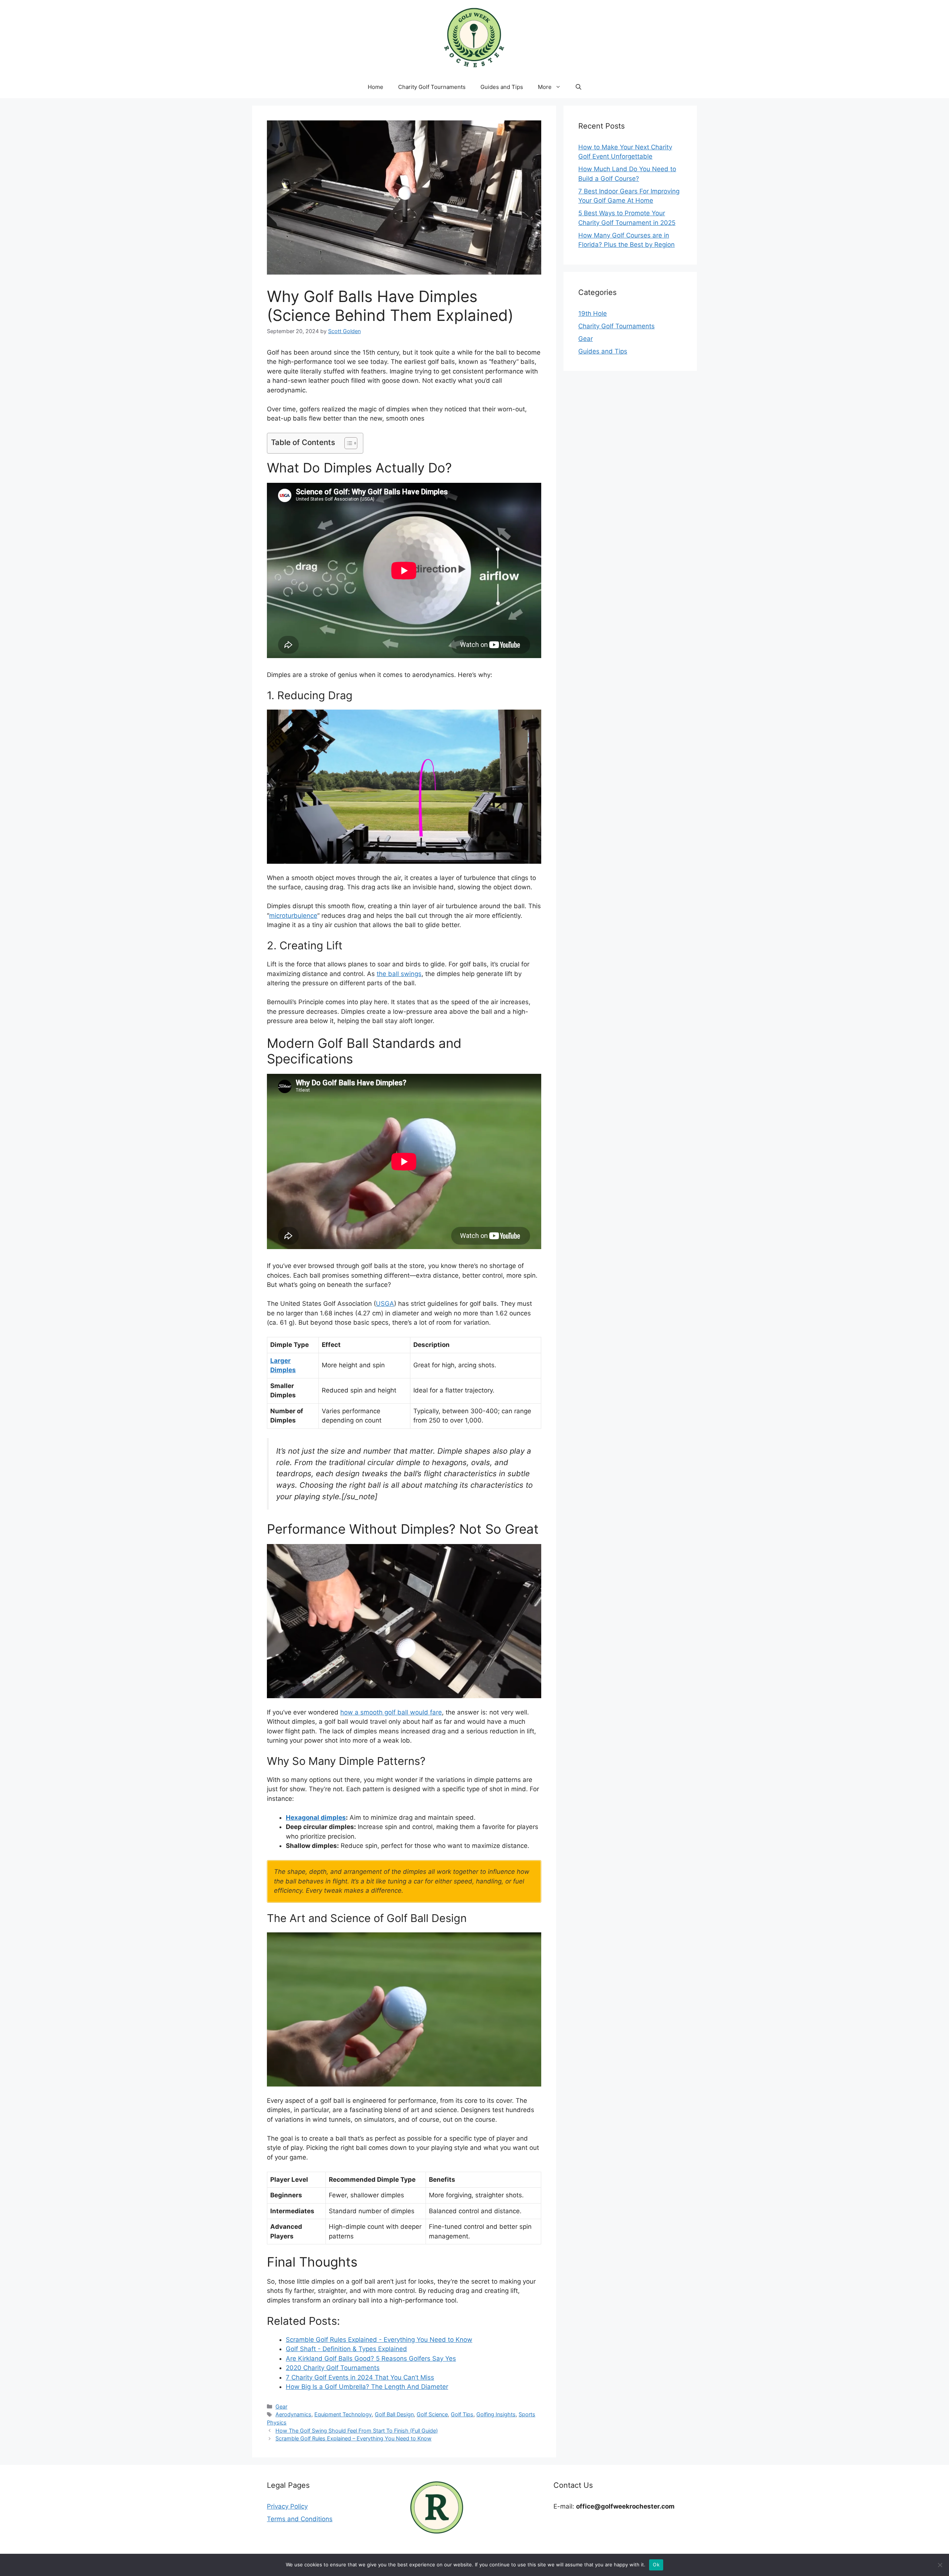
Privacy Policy (287, 2506)
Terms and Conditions (300, 2519)
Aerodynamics (293, 2414)
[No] (940, 2565)
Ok (656, 2565)
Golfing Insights (496, 2414)
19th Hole (593, 313)
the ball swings (399, 974)
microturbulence (293, 916)
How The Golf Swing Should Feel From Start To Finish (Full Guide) (357, 2431)
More (545, 87)
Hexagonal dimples (316, 1818)
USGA (385, 1304)
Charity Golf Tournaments (432, 87)
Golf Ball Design (394, 2414)
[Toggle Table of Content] (347, 443)
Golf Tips (462, 2414)
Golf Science (432, 2414)
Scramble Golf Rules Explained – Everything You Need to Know (353, 2438)
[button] (578, 87)
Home (376, 87)
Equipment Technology (343, 2414)
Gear (281, 2406)
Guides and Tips (502, 87)
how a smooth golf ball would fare (391, 1712)
